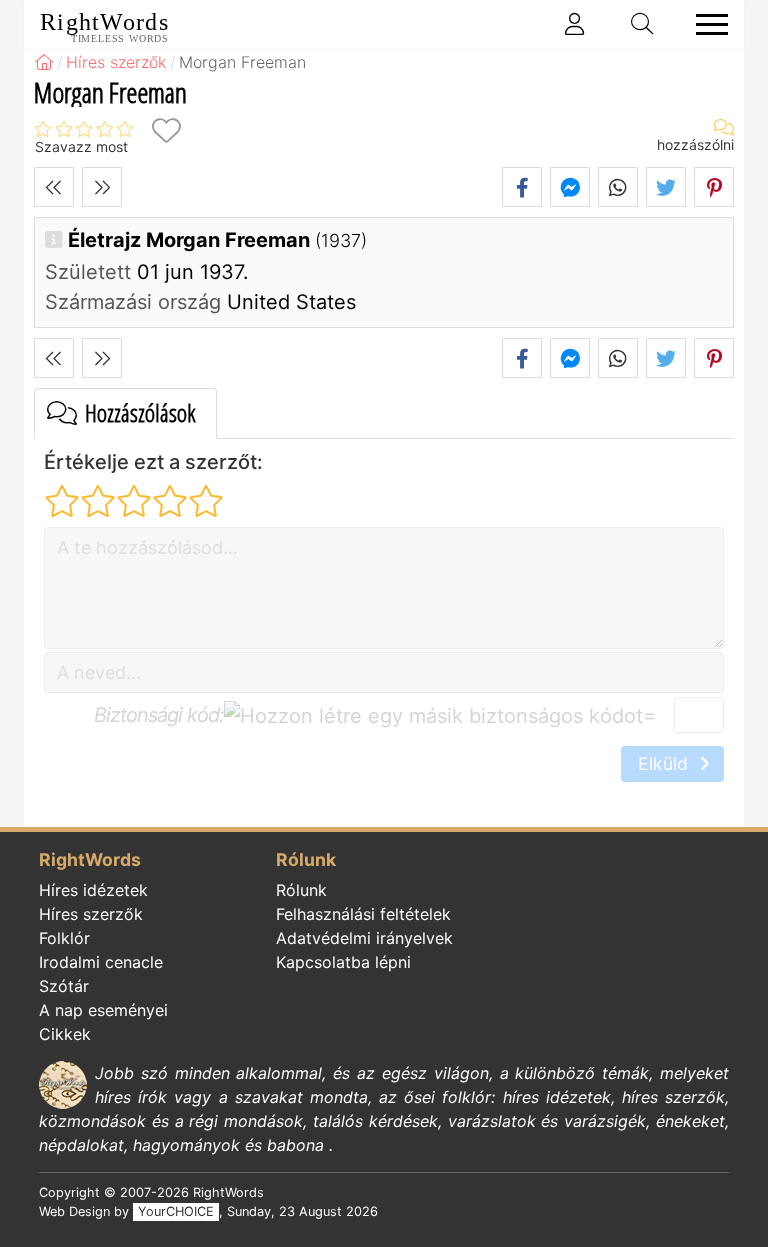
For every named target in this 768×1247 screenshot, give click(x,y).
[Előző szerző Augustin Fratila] (54, 187)
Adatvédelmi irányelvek (364, 938)
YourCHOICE (176, 1211)
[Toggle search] (643, 24)
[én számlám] (575, 24)
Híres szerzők (91, 914)
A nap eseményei (103, 1010)
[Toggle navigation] (706, 24)
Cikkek (65, 1034)
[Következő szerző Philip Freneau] (102, 187)
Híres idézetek (93, 890)
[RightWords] (44, 62)
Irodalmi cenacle (101, 962)
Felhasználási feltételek (363, 914)
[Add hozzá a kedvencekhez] (166, 130)
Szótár (64, 986)
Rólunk (301, 890)
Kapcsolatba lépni (343, 962)
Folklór (64, 938)
